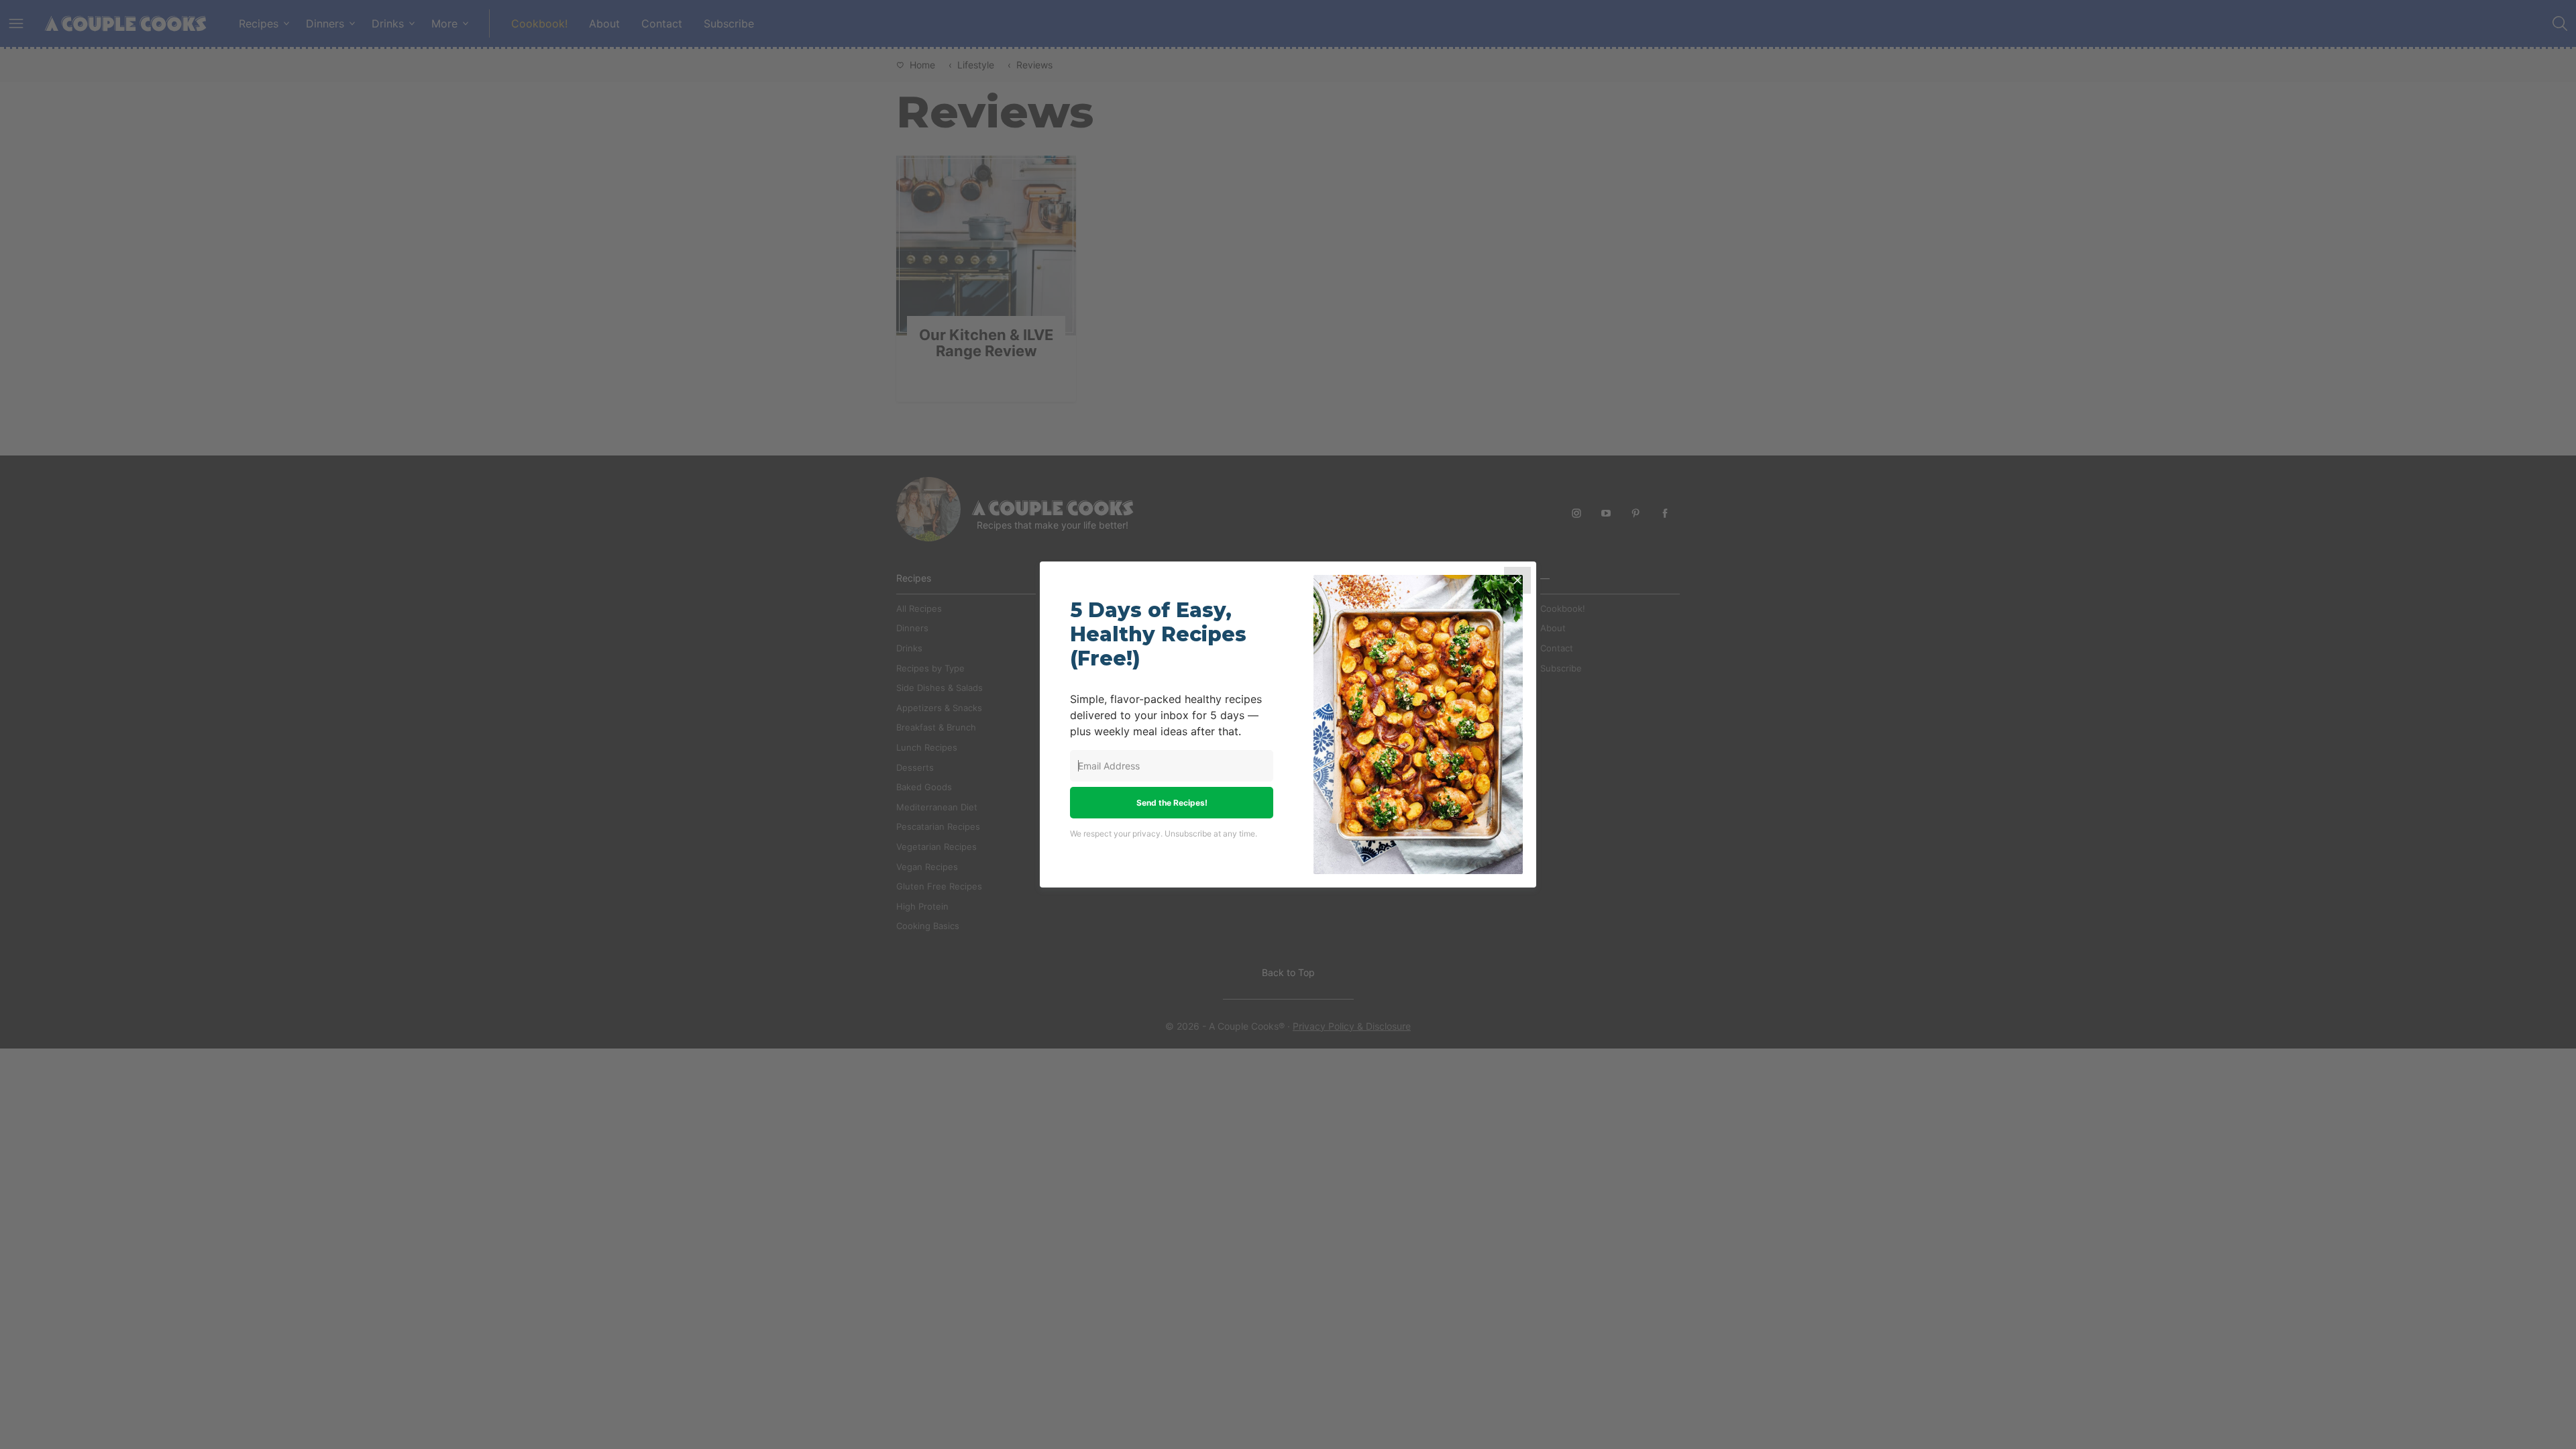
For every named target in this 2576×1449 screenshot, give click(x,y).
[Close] (1517, 580)
